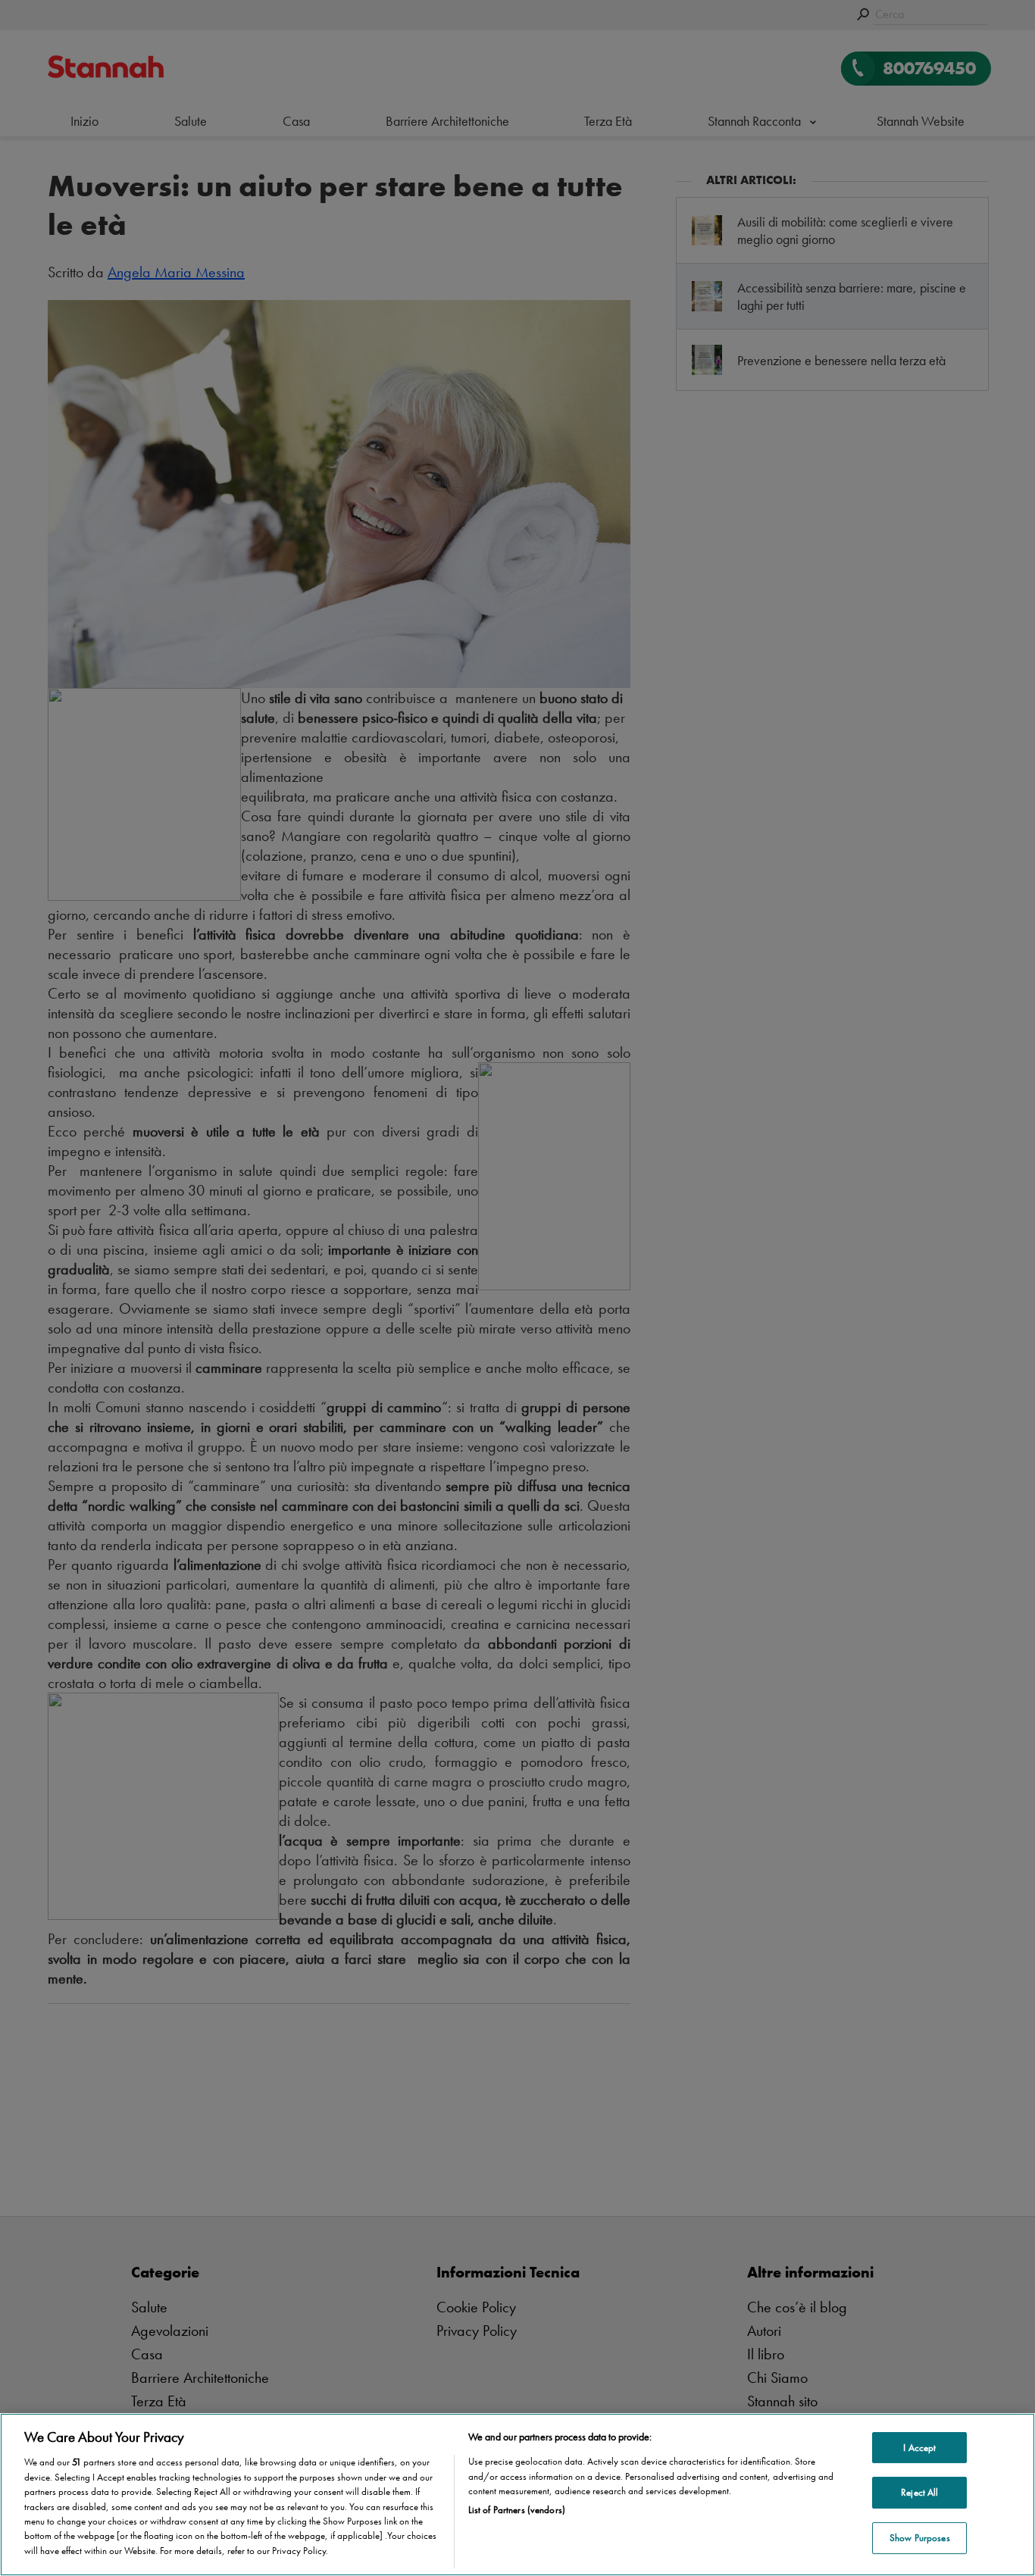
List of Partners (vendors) (517, 2510)
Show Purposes (920, 2538)
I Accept (919, 2448)
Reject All (919, 2492)
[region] (517, 2495)
